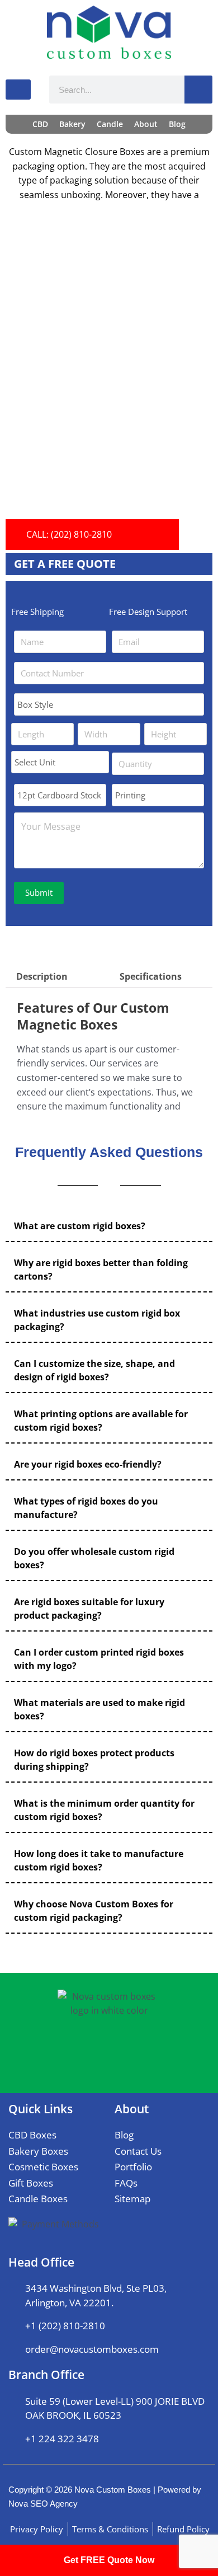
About (146, 124)
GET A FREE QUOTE (65, 564)
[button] (109, 1226)
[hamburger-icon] (18, 90)
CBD (40, 124)
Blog (177, 124)
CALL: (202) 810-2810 (69, 534)
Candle (110, 124)
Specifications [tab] (151, 976)
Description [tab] (42, 976)
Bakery (72, 124)
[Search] (198, 90)
